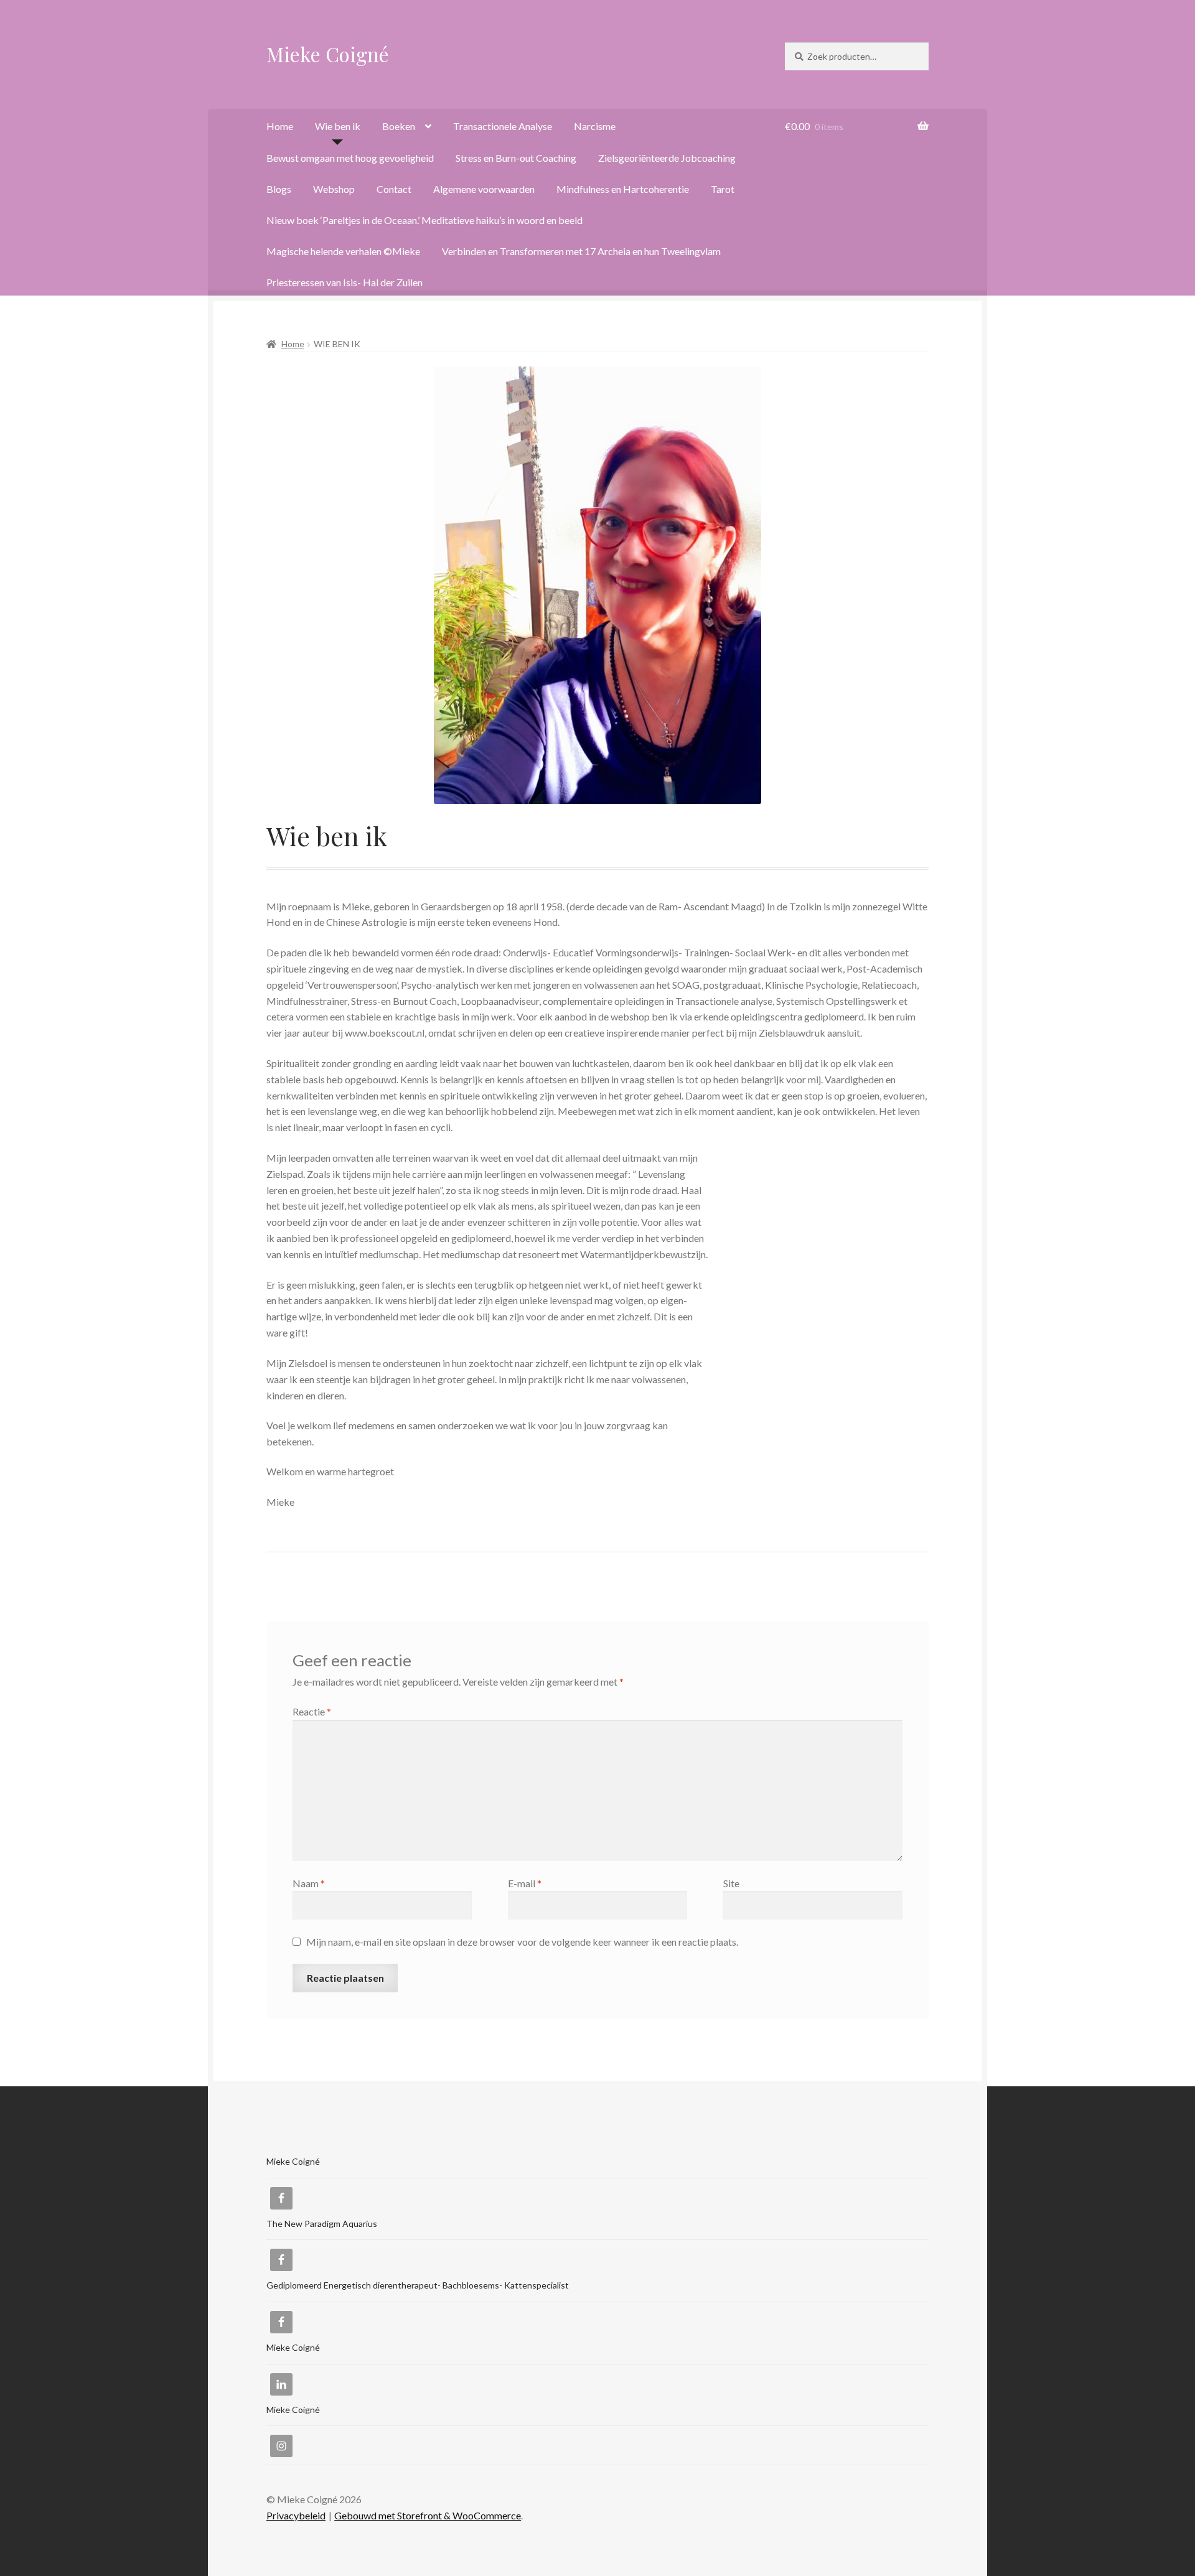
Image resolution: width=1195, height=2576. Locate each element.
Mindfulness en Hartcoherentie (623, 189)
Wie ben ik (338, 126)
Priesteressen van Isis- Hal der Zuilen (344, 282)
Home (280, 126)
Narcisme (595, 126)
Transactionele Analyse (503, 126)
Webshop (334, 189)
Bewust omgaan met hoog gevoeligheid (350, 158)
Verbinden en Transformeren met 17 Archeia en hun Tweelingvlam (581, 251)
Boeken (399, 126)
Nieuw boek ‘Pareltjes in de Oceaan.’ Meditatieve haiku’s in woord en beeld (424, 220)
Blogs (279, 189)
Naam (309, 1883)
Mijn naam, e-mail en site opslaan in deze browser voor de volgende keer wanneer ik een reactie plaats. (522, 1942)
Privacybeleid (296, 2515)
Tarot (723, 189)
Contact (394, 189)
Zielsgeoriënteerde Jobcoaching (667, 158)
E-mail (525, 1883)
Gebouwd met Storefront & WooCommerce (428, 2515)
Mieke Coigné (328, 54)
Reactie (312, 1711)
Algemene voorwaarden (484, 189)
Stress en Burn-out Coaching (516, 158)
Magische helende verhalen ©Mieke (343, 251)
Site (731, 1883)
